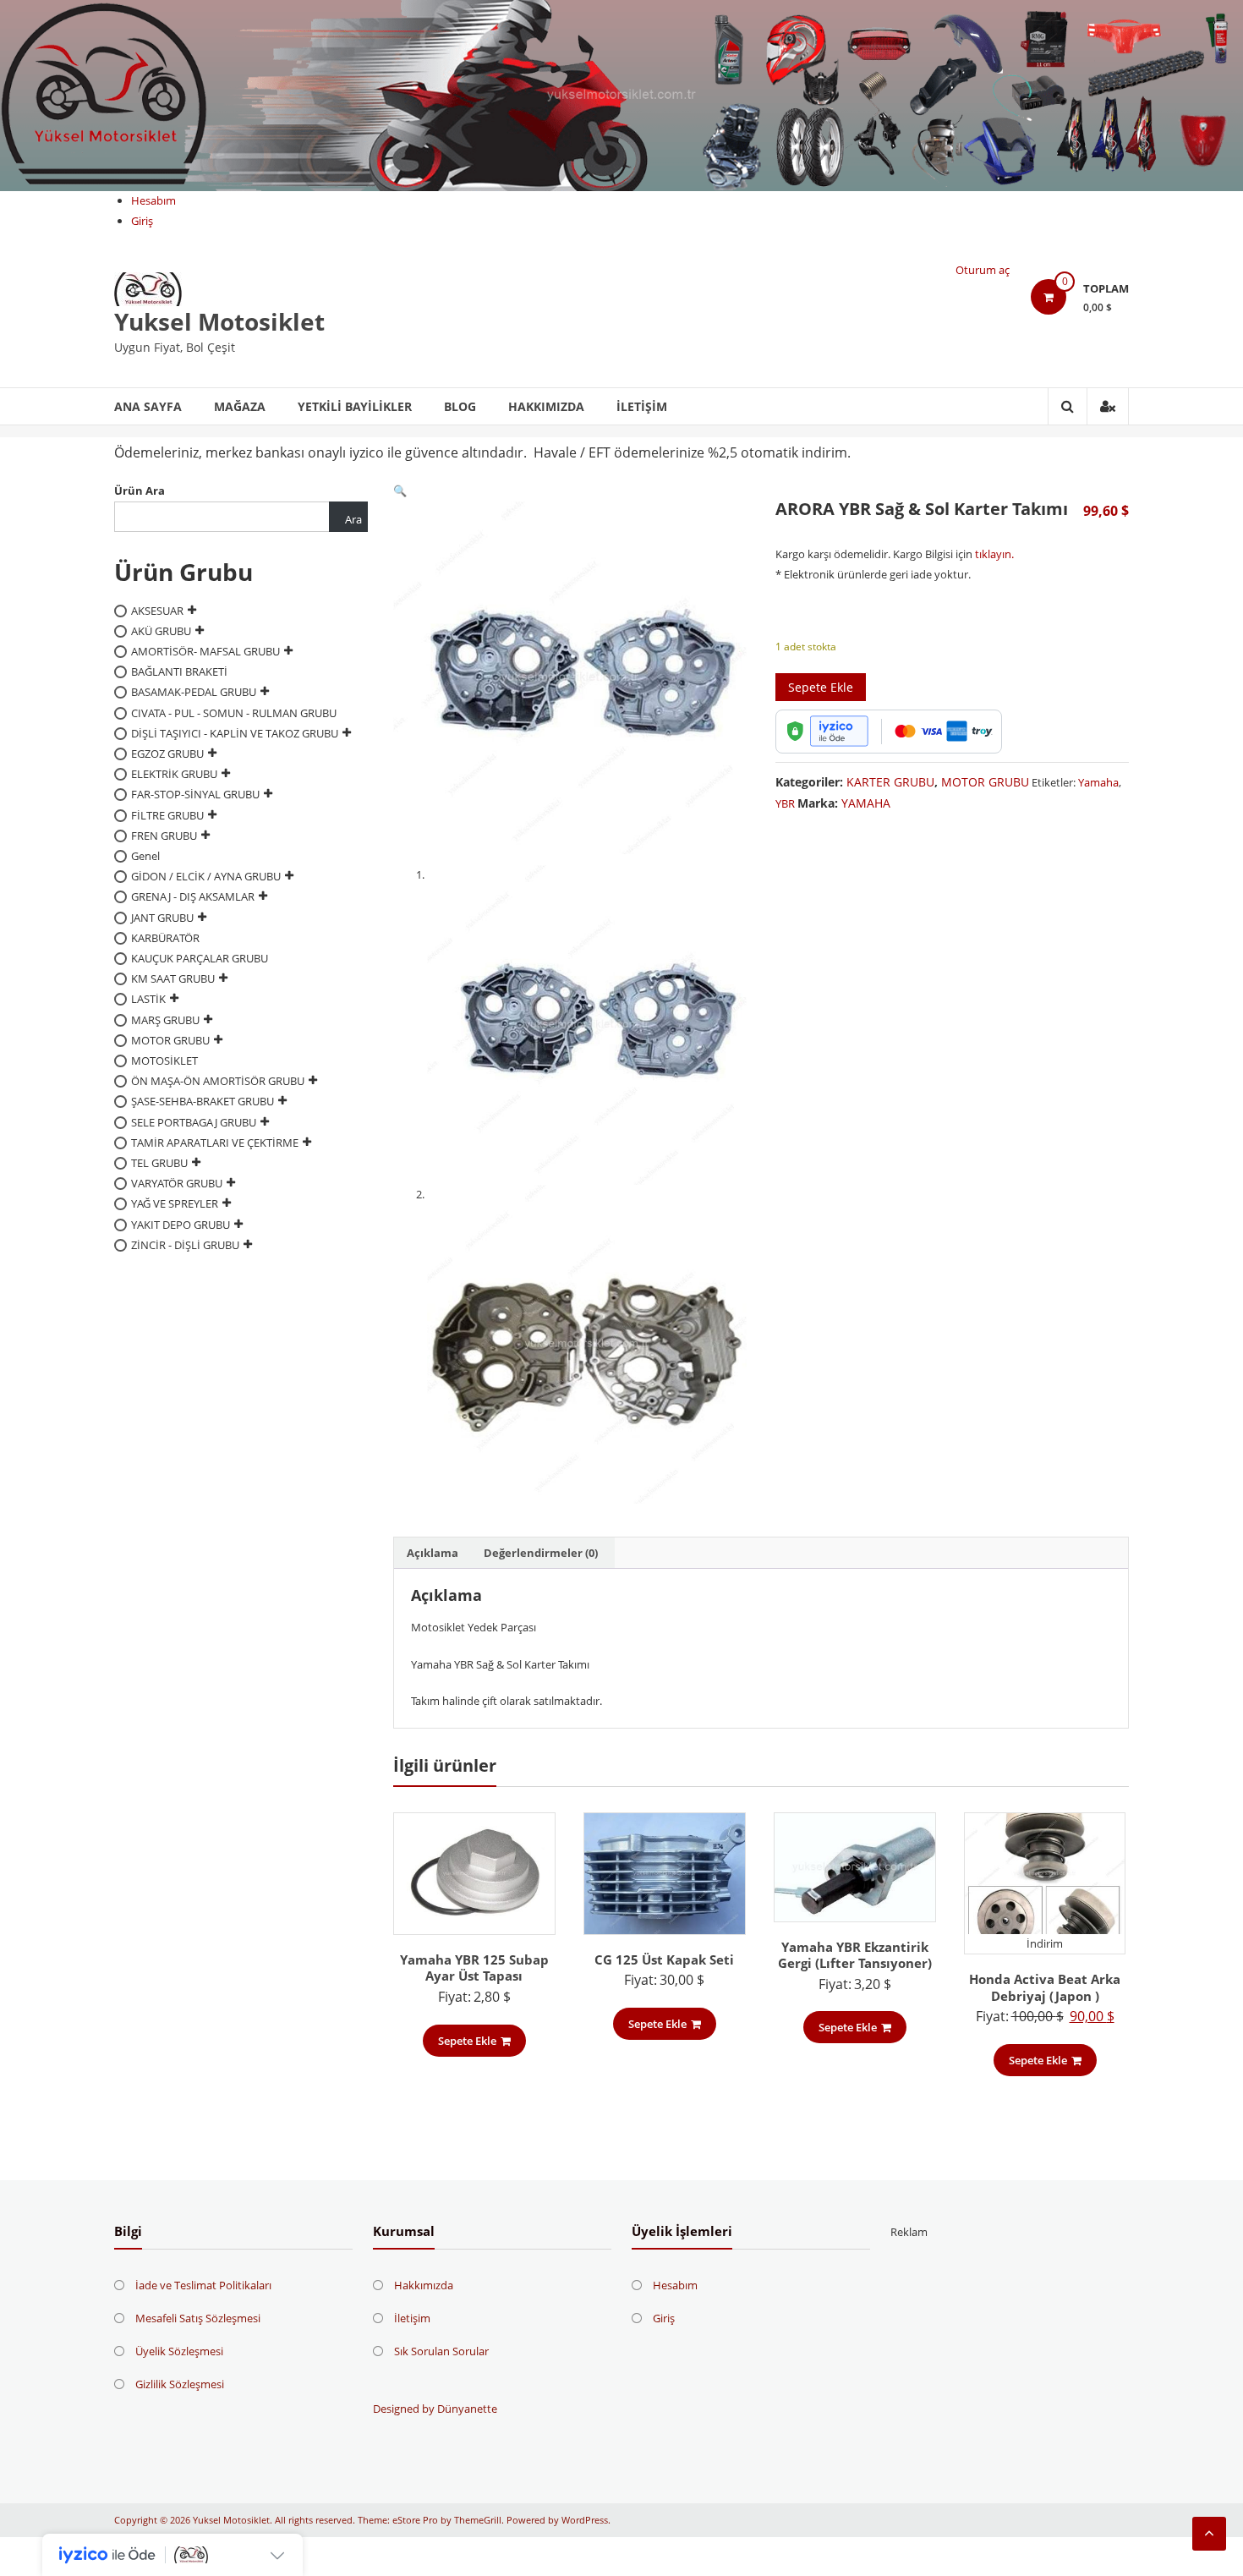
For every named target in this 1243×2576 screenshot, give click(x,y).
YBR (785, 803)
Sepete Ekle (821, 687)
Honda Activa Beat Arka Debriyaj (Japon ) (1045, 1987)
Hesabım (153, 200)
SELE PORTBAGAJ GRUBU (194, 1121)
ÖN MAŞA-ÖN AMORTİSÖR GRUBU (218, 1081)
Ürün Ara (140, 491)
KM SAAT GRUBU (173, 978)
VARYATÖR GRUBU (177, 1183)
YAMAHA (866, 803)
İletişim (642, 406)
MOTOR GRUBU (985, 782)
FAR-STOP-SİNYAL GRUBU (195, 794)
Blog (460, 406)
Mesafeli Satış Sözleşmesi (198, 2318)
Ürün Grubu (183, 572)
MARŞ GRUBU (165, 1019)
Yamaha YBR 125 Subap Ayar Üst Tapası (474, 1968)
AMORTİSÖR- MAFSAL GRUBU (205, 651)
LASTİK (148, 999)
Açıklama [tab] (433, 1553)
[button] (400, 491)
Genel (145, 856)
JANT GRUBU (162, 917)
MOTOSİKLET (164, 1061)
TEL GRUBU (159, 1163)
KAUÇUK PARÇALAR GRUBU (200, 958)
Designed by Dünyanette (435, 2409)
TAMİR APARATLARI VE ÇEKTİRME (215, 1143)
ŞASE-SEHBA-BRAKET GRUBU (203, 1101)
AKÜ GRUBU (161, 631)
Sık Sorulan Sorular (441, 2351)
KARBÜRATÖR (165, 938)
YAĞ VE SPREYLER (175, 1203)
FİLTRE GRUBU (167, 814)
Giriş (142, 221)
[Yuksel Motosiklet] (621, 96)
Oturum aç (983, 270)
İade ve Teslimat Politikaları (203, 2285)
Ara (353, 519)
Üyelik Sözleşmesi (179, 2351)
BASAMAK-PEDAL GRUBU (194, 692)
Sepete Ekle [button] (467, 2041)
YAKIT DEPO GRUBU (181, 1224)
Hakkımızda (546, 406)
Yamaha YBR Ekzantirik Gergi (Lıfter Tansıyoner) (855, 1955)
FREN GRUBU (164, 836)
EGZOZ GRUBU (167, 754)
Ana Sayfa (148, 406)
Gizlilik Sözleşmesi (180, 2384)
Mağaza (240, 406)
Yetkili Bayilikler (355, 406)
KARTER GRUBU (890, 782)
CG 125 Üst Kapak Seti (664, 1959)
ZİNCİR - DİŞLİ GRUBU (185, 1245)
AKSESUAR (157, 610)
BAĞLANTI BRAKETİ (179, 671)
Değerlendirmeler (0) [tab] (541, 1553)
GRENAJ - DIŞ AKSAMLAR (193, 896)
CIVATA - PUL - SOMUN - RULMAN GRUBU (234, 712)
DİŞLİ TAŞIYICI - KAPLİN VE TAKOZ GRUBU (235, 733)
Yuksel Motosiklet (219, 321)
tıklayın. (993, 554)
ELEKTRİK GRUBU (174, 774)
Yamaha (1098, 782)
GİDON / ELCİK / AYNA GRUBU (206, 876)
